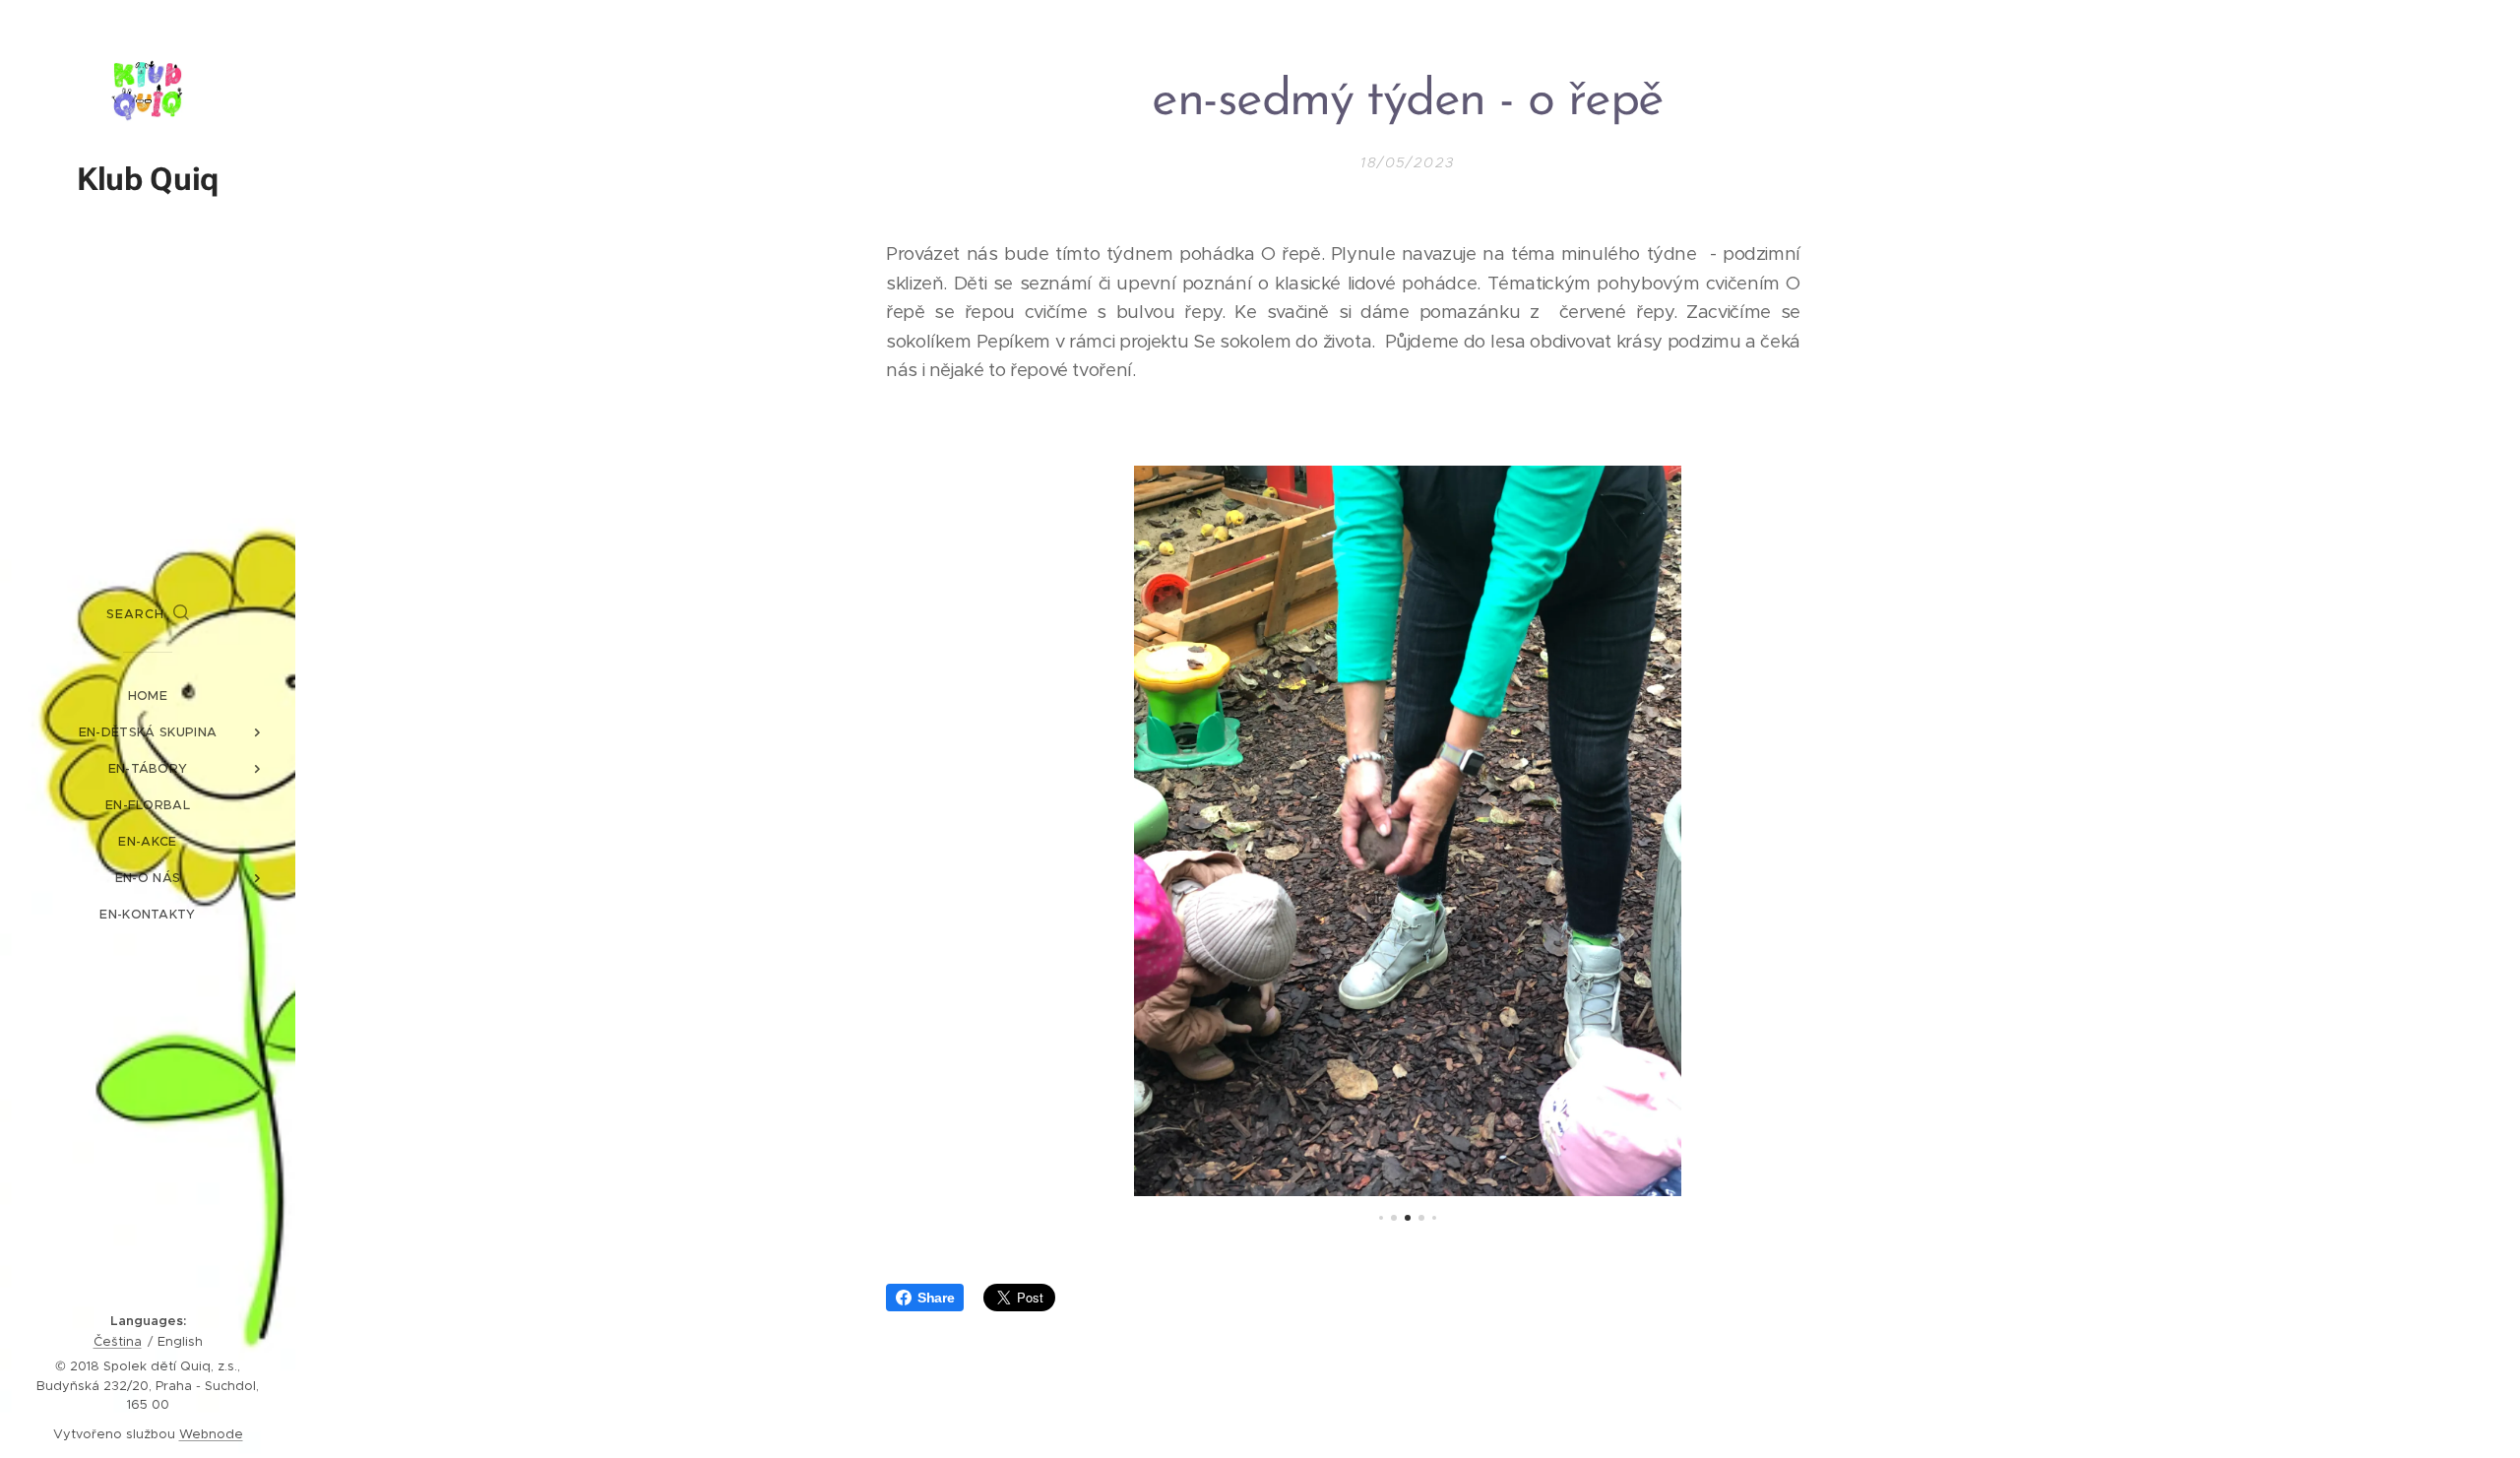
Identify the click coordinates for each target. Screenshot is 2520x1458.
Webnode (211, 1434)
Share (936, 1298)
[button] (148, 614)
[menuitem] (148, 696)
